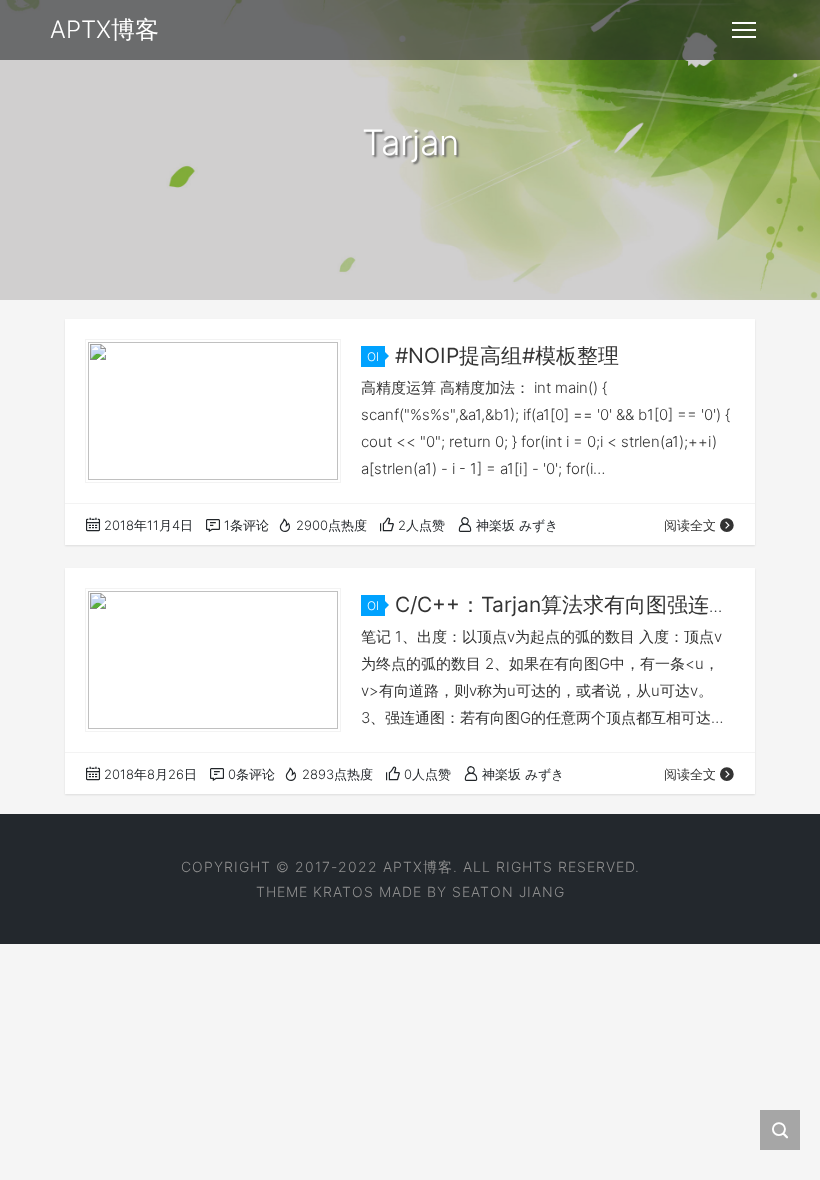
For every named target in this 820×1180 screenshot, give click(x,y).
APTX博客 (418, 866)
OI (373, 356)
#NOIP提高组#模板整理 (507, 355)
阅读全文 (690, 525)
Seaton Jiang (508, 891)
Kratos (343, 891)
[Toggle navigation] (744, 30)
